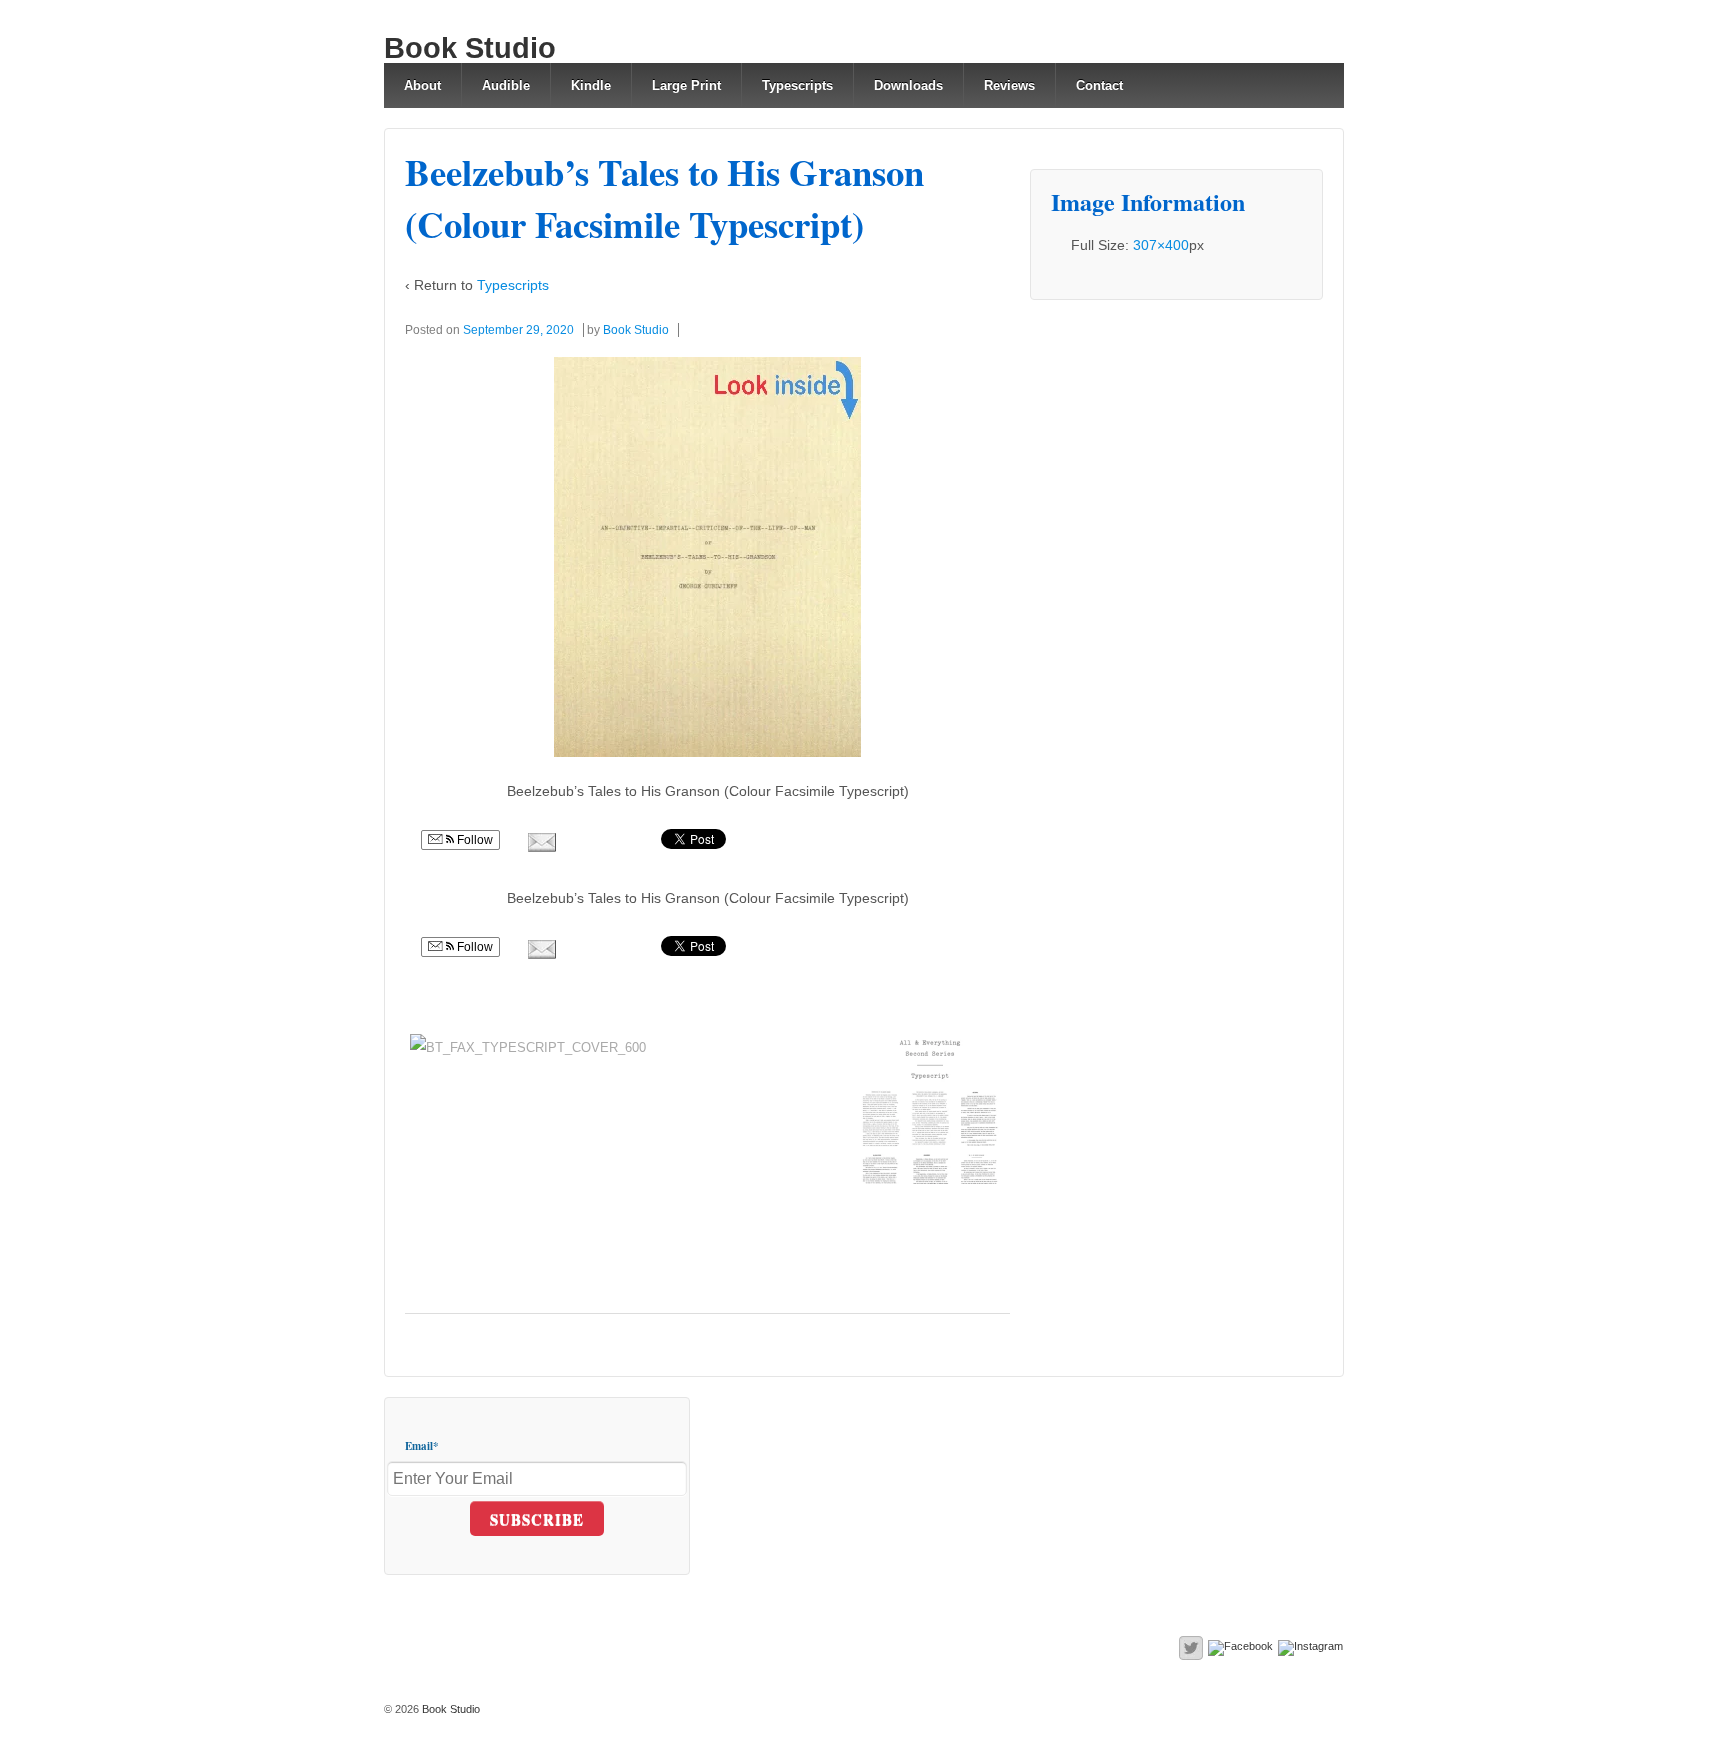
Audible (506, 85)
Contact (1099, 85)
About (422, 85)
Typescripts (797, 85)
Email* (422, 1446)
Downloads (908, 85)
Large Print (686, 85)
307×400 (1161, 245)
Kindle (591, 85)
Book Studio (470, 48)
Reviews (1009, 85)
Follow (473, 840)
